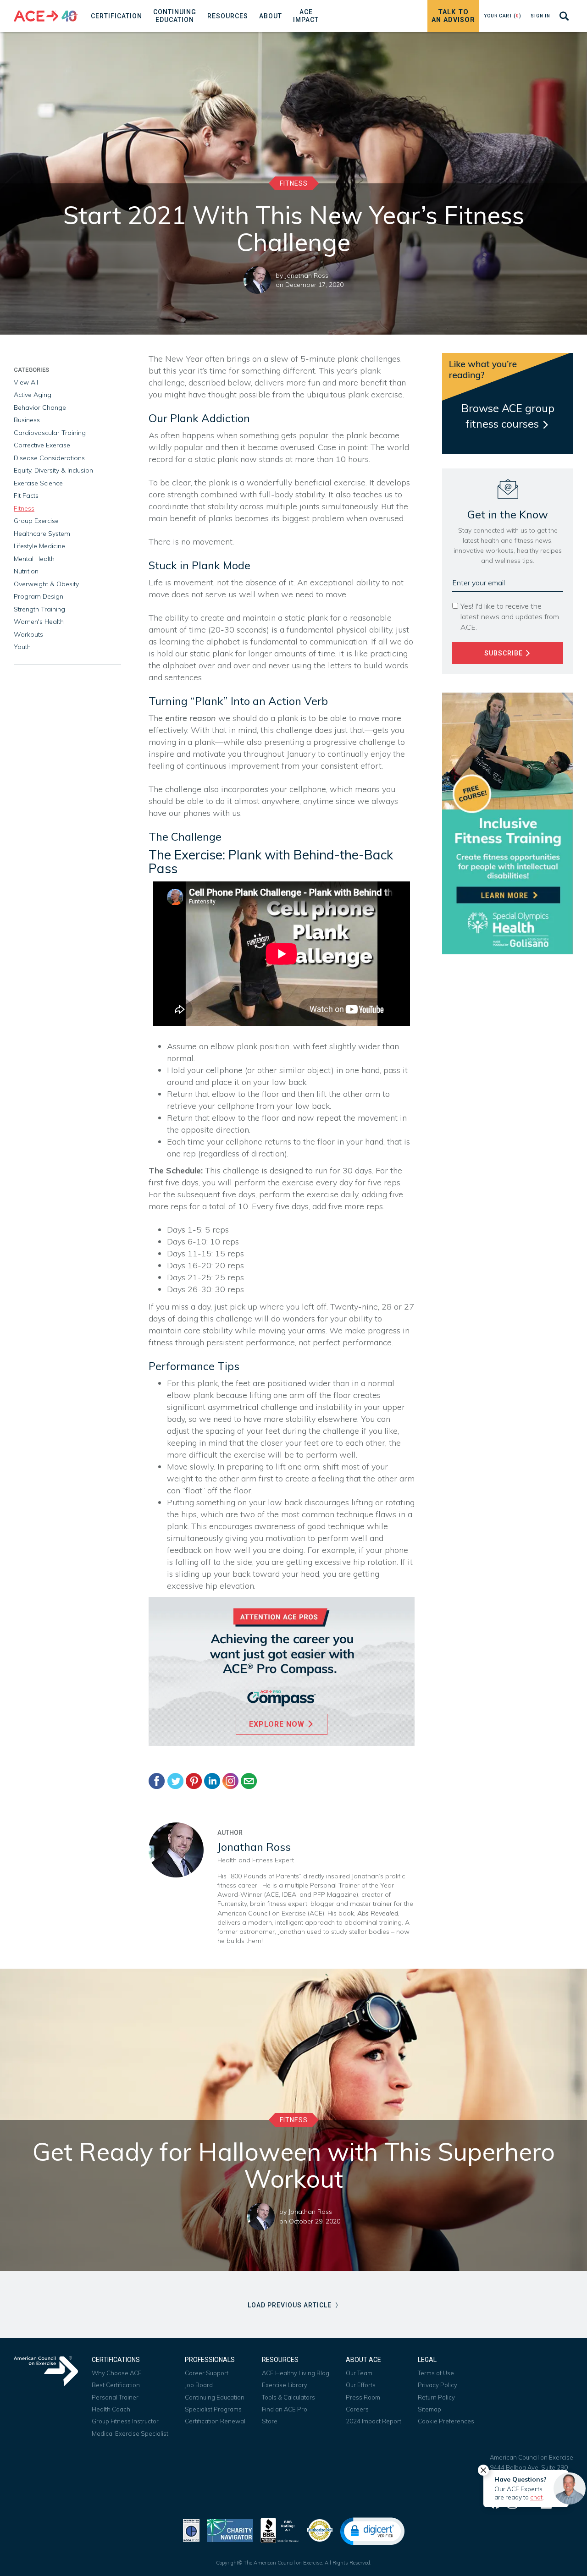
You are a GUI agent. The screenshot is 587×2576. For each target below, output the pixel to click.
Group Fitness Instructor (125, 2421)
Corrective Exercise (42, 445)
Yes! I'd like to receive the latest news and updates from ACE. (510, 616)
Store (270, 2421)
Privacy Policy (437, 2385)
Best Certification (116, 2385)
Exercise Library (285, 2385)
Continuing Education (215, 2397)
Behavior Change (40, 407)
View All (26, 382)
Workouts (28, 634)
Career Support (207, 2373)
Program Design (39, 596)
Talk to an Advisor (453, 16)
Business (27, 420)
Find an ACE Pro (285, 2409)
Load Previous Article (291, 2305)
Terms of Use (436, 2373)
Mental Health (34, 559)
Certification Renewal (215, 2421)
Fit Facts (26, 495)
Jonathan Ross (307, 275)
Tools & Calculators (288, 2397)
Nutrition (26, 571)
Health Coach (111, 2409)
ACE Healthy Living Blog (296, 2373)
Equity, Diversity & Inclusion (53, 470)
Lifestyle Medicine (39, 546)
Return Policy (436, 2397)
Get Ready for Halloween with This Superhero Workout (294, 2165)
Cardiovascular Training (50, 433)
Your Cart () (503, 16)
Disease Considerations (49, 458)
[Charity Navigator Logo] (230, 2529)
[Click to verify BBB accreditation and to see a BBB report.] (280, 2529)
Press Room (363, 2397)
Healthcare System (42, 534)
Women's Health (39, 622)
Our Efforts (361, 2385)
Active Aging (33, 395)
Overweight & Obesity (46, 584)
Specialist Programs (213, 2409)
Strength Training (39, 609)
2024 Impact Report (374, 2421)
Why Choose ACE (117, 2373)
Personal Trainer (115, 2397)
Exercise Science (38, 483)
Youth (22, 647)
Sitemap (429, 2409)
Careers (357, 2409)
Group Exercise (36, 521)
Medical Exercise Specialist (130, 2433)
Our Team (359, 2373)
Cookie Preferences (446, 2421)
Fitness (294, 183)
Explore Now (278, 1724)
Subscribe (504, 653)
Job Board (199, 2385)
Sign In (540, 16)
